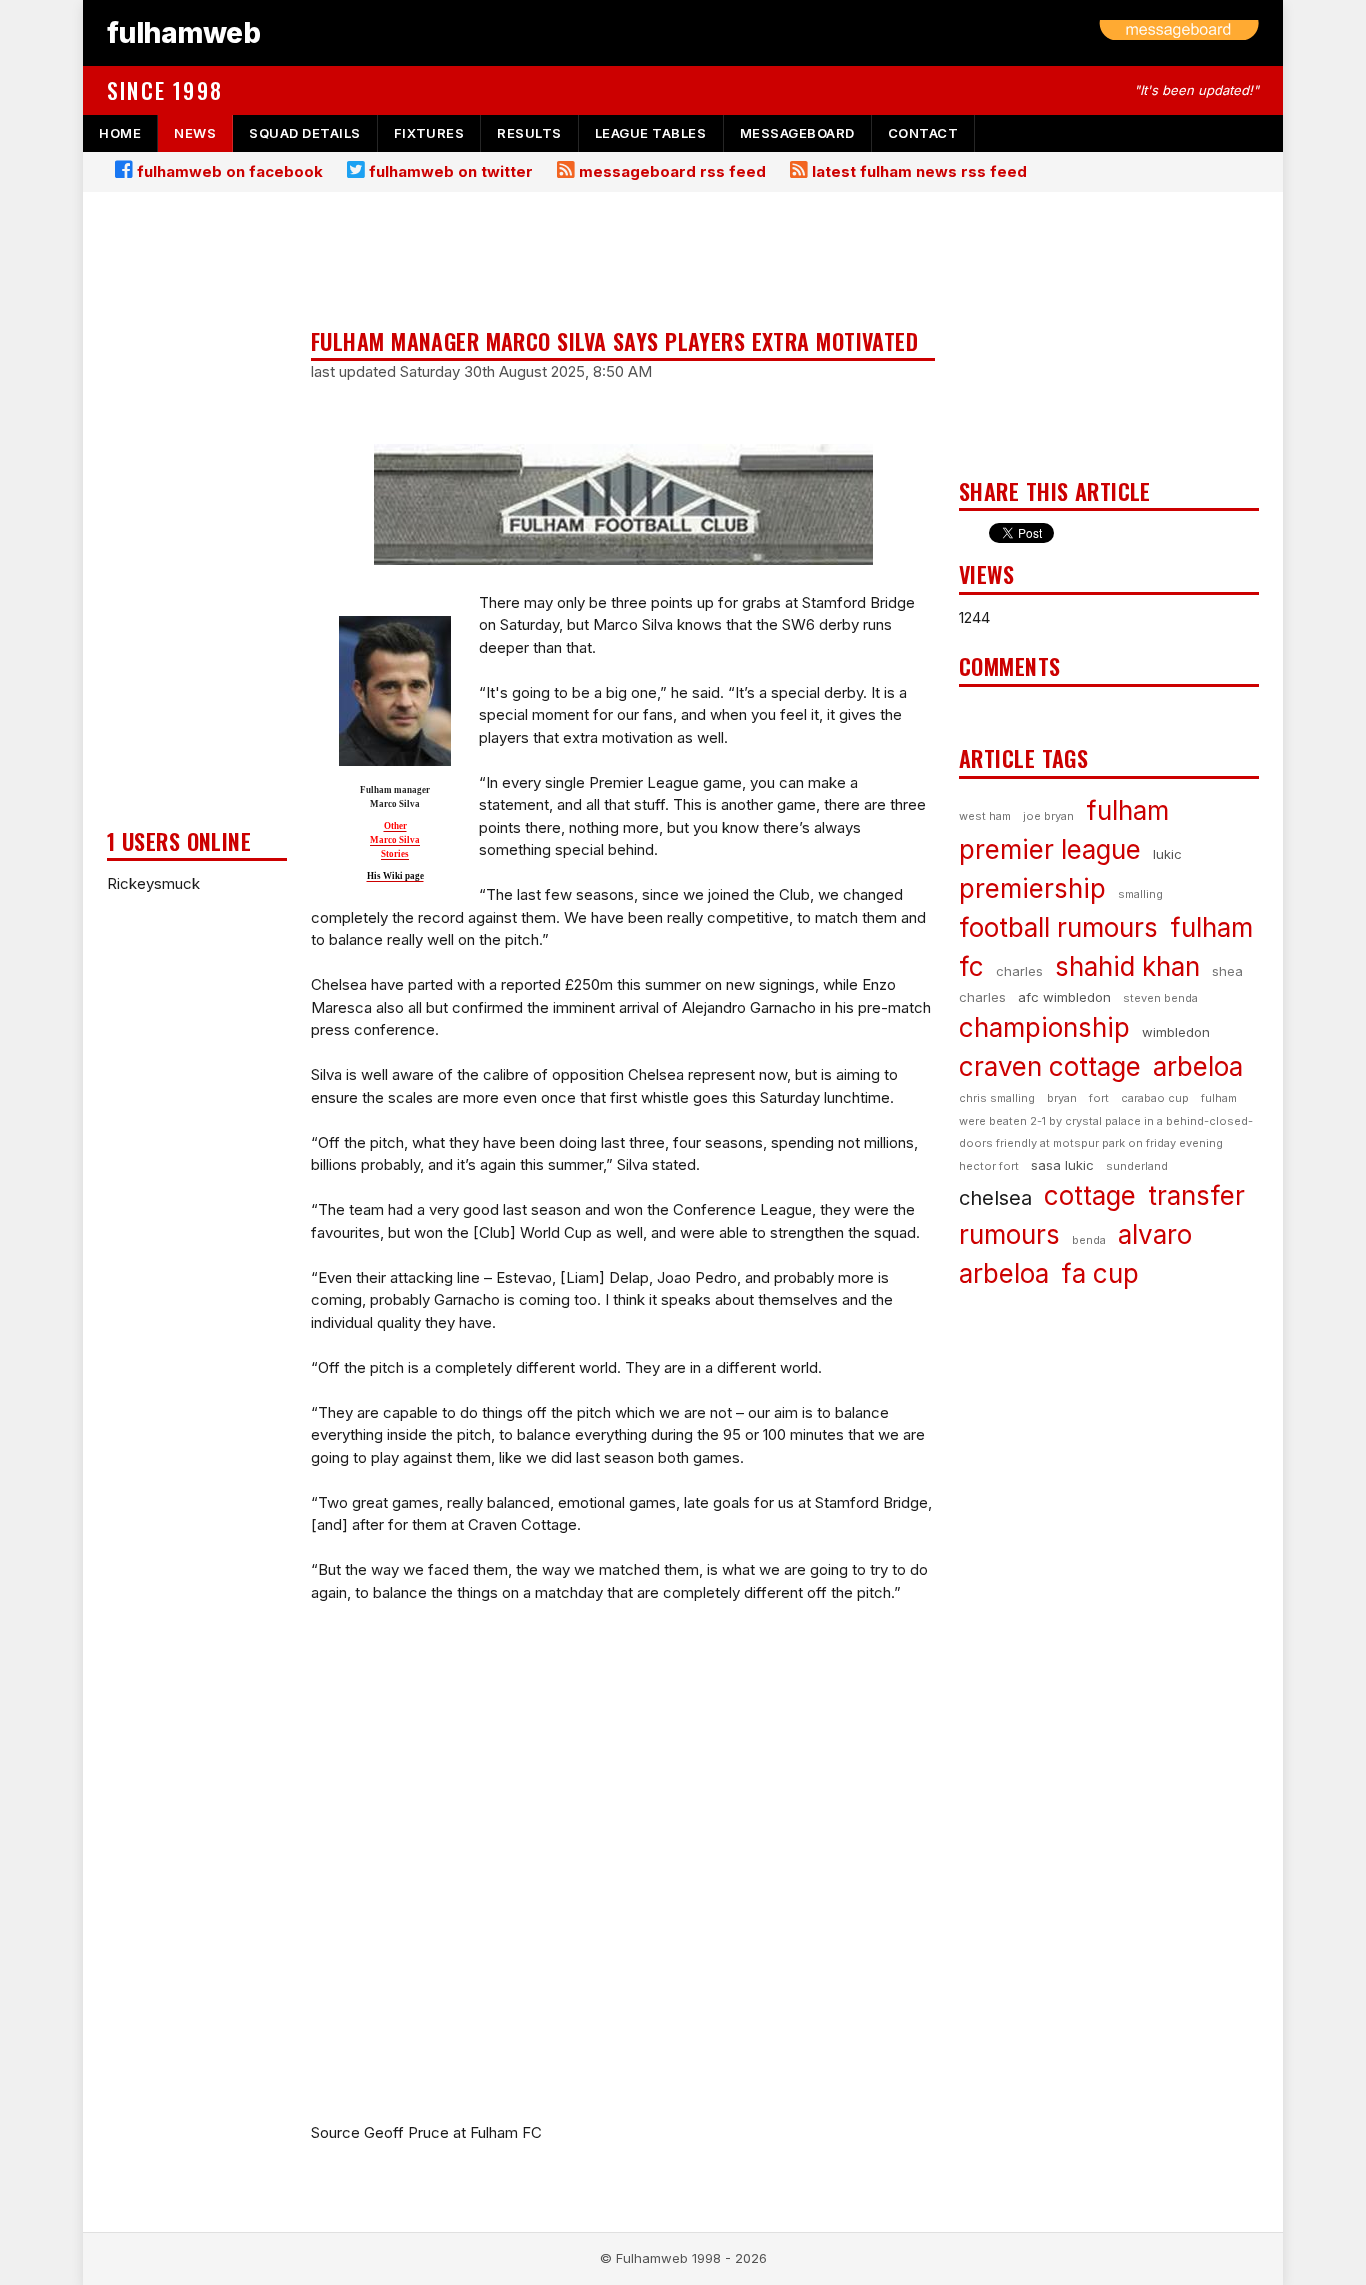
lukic (1167, 854)
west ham (985, 816)
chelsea (995, 1198)
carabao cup (1155, 1098)
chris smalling (997, 1098)
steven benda (1160, 998)
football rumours (1058, 927)
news (195, 133)
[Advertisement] (197, 516)
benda (1089, 1240)
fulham (1127, 810)
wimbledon (1176, 1032)
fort (1099, 1098)
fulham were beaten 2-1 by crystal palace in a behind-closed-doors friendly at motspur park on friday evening (1106, 1120)
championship (1044, 1027)
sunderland (1137, 1166)
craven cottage (1050, 1066)
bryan (1062, 1098)
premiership (1032, 888)
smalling (1140, 894)
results (529, 133)
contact (923, 133)
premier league (1050, 849)
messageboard (797, 133)
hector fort (989, 1166)
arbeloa (1198, 1066)
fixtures (429, 133)
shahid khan (1127, 966)
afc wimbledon (1064, 997)
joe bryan (1048, 816)
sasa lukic (1062, 1165)
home (120, 133)
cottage (1090, 1195)
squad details (305, 133)
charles (1019, 971)
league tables (651, 133)
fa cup (1100, 1273)
